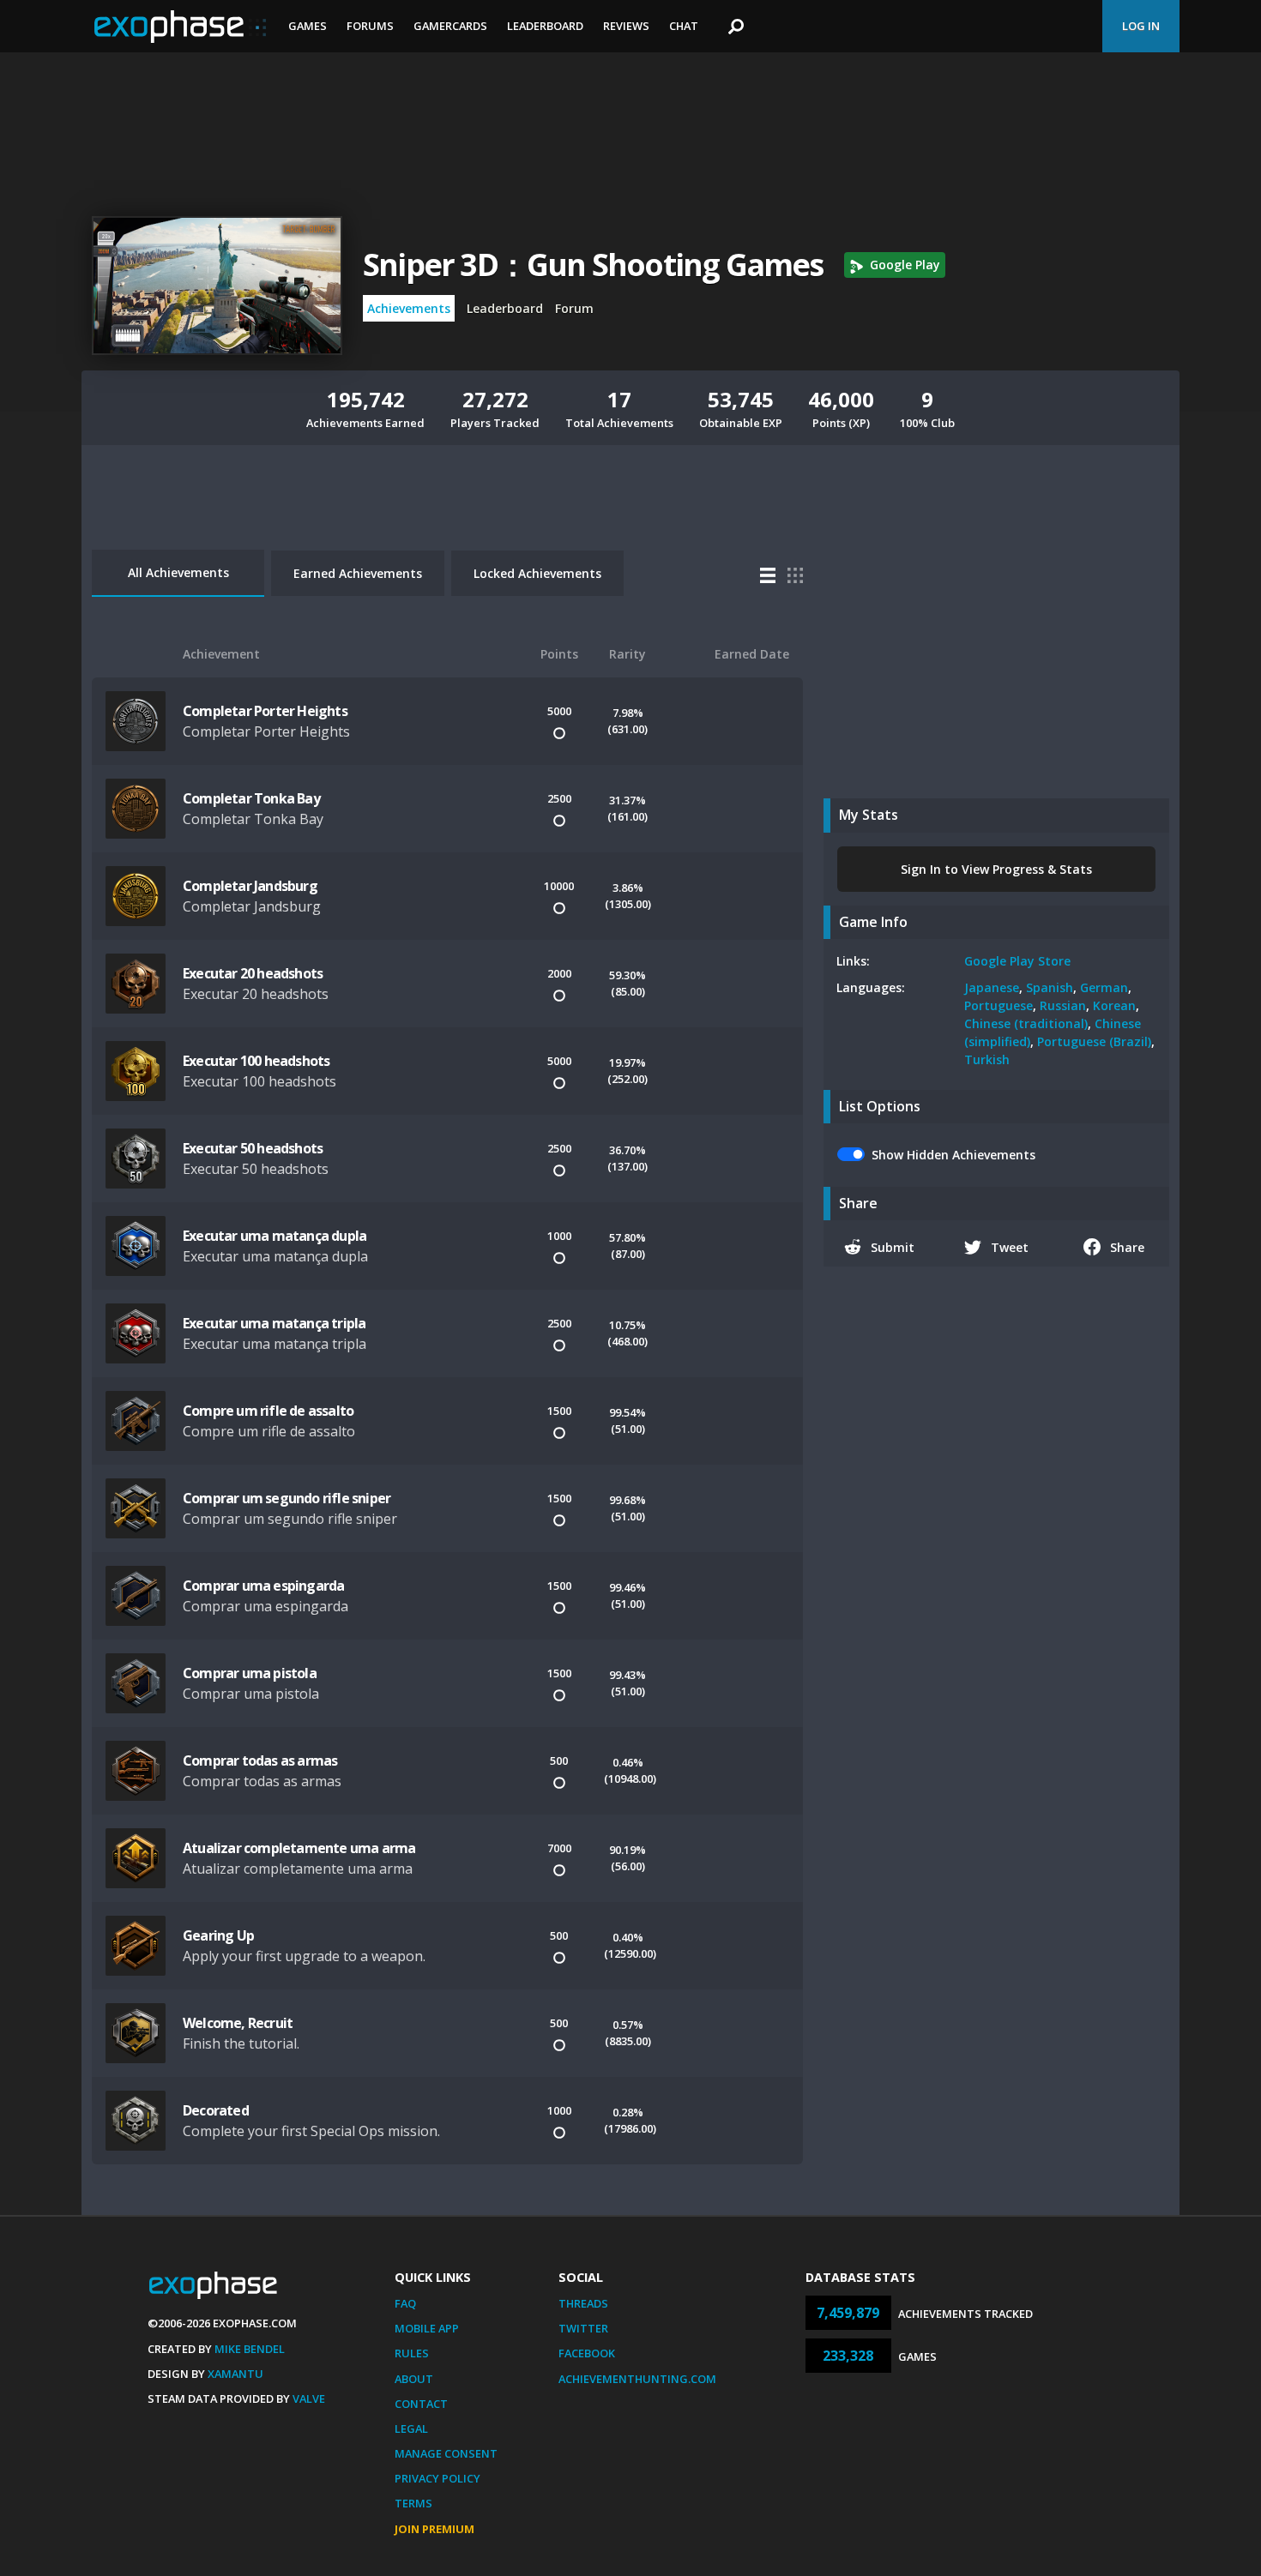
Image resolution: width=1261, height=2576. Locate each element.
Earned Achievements (358, 573)
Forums (370, 26)
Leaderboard (545, 26)
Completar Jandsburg (250, 886)
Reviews (626, 26)
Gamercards (450, 26)
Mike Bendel (250, 2349)
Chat (684, 26)
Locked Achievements (537, 573)
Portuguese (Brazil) (1094, 1041)
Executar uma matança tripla (274, 1323)
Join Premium (434, 2529)
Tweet (1010, 1247)
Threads (583, 2303)
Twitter (583, 2328)
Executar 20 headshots (253, 973)
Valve (309, 2398)
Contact (421, 2404)
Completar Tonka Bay (251, 798)
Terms (413, 2503)
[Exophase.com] (180, 27)
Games (308, 26)
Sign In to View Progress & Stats (996, 869)
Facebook (587, 2353)
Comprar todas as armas (260, 1760)
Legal (411, 2429)
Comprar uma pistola (250, 1673)
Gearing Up (218, 1935)
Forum (574, 308)
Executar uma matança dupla (275, 1236)
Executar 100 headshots (256, 1061)
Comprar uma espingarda (263, 1586)
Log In (1141, 26)
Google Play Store (1017, 961)
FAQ (405, 2303)
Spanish (1050, 987)
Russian (1063, 1005)
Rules (412, 2353)
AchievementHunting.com (637, 2379)
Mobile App (427, 2328)
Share (1127, 1247)
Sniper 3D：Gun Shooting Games (593, 265)
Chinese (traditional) (1026, 1023)
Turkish (987, 1059)
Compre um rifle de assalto (268, 1411)
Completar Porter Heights (265, 711)
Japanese (992, 987)
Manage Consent (446, 2453)
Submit (893, 1247)
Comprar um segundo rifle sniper (287, 1498)
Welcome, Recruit (238, 2023)
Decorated (216, 2110)
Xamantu (235, 2374)
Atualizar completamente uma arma (299, 1848)
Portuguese (999, 1005)
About (414, 2379)
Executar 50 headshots (253, 1148)
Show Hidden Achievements (953, 1155)
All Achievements (178, 572)
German (1104, 987)
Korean (1114, 1005)
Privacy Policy (437, 2478)
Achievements (409, 308)
